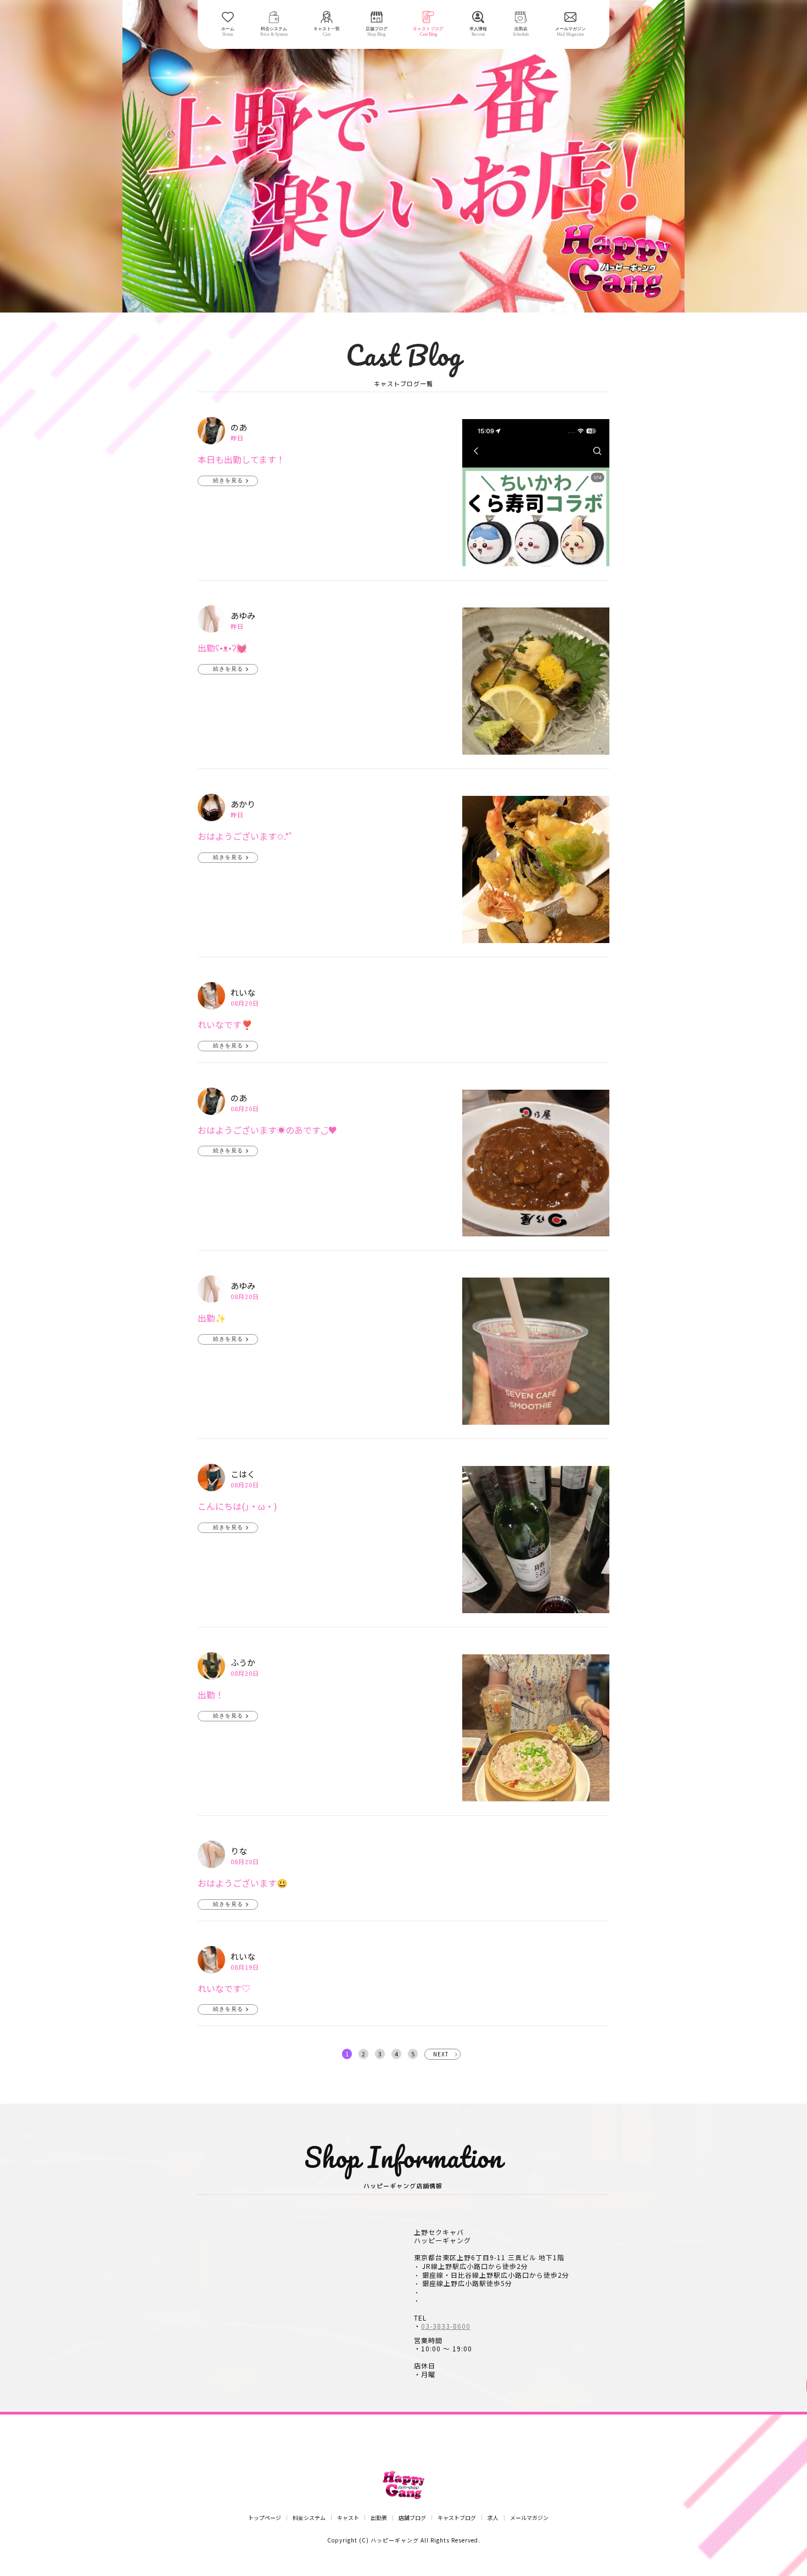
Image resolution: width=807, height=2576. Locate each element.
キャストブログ (457, 2518)
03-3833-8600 (446, 2326)
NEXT (441, 2054)
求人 (493, 2518)
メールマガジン (529, 2518)
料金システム (309, 2518)
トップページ (265, 2518)
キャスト (348, 2518)
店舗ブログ (412, 2518)
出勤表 (379, 2518)
